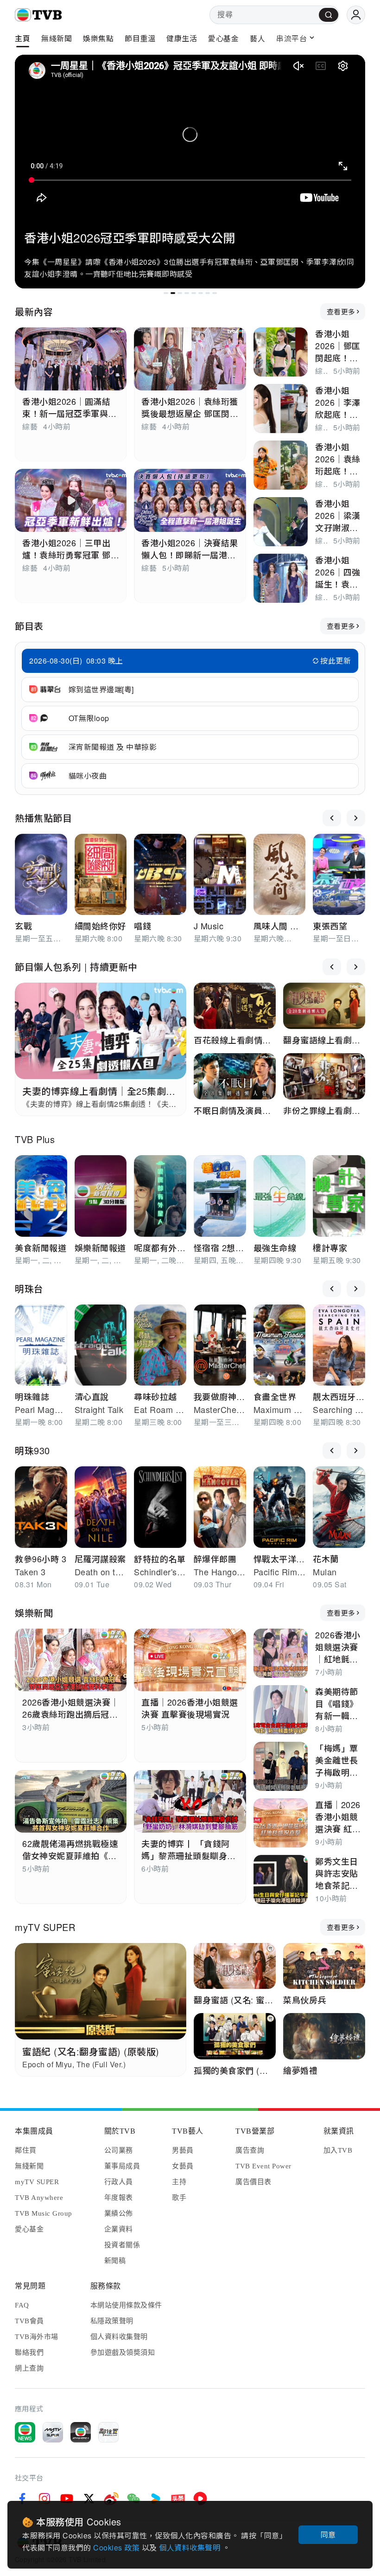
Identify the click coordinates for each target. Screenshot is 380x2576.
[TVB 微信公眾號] (133, 2499)
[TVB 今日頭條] (178, 2499)
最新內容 (34, 311)
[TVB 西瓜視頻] (200, 2499)
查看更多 (341, 311)
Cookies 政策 (117, 2547)
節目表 (29, 626)
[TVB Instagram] (44, 2499)
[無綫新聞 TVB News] (25, 2432)
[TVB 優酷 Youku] (156, 2499)
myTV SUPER (45, 1927)
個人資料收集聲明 (191, 2547)
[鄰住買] (108, 2432)
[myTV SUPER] (53, 2432)
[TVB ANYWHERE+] (81, 2432)
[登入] (356, 15)
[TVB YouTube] (67, 2499)
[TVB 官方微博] (111, 2499)
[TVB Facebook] (22, 2499)
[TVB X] (89, 2499)
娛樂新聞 (34, 1613)
